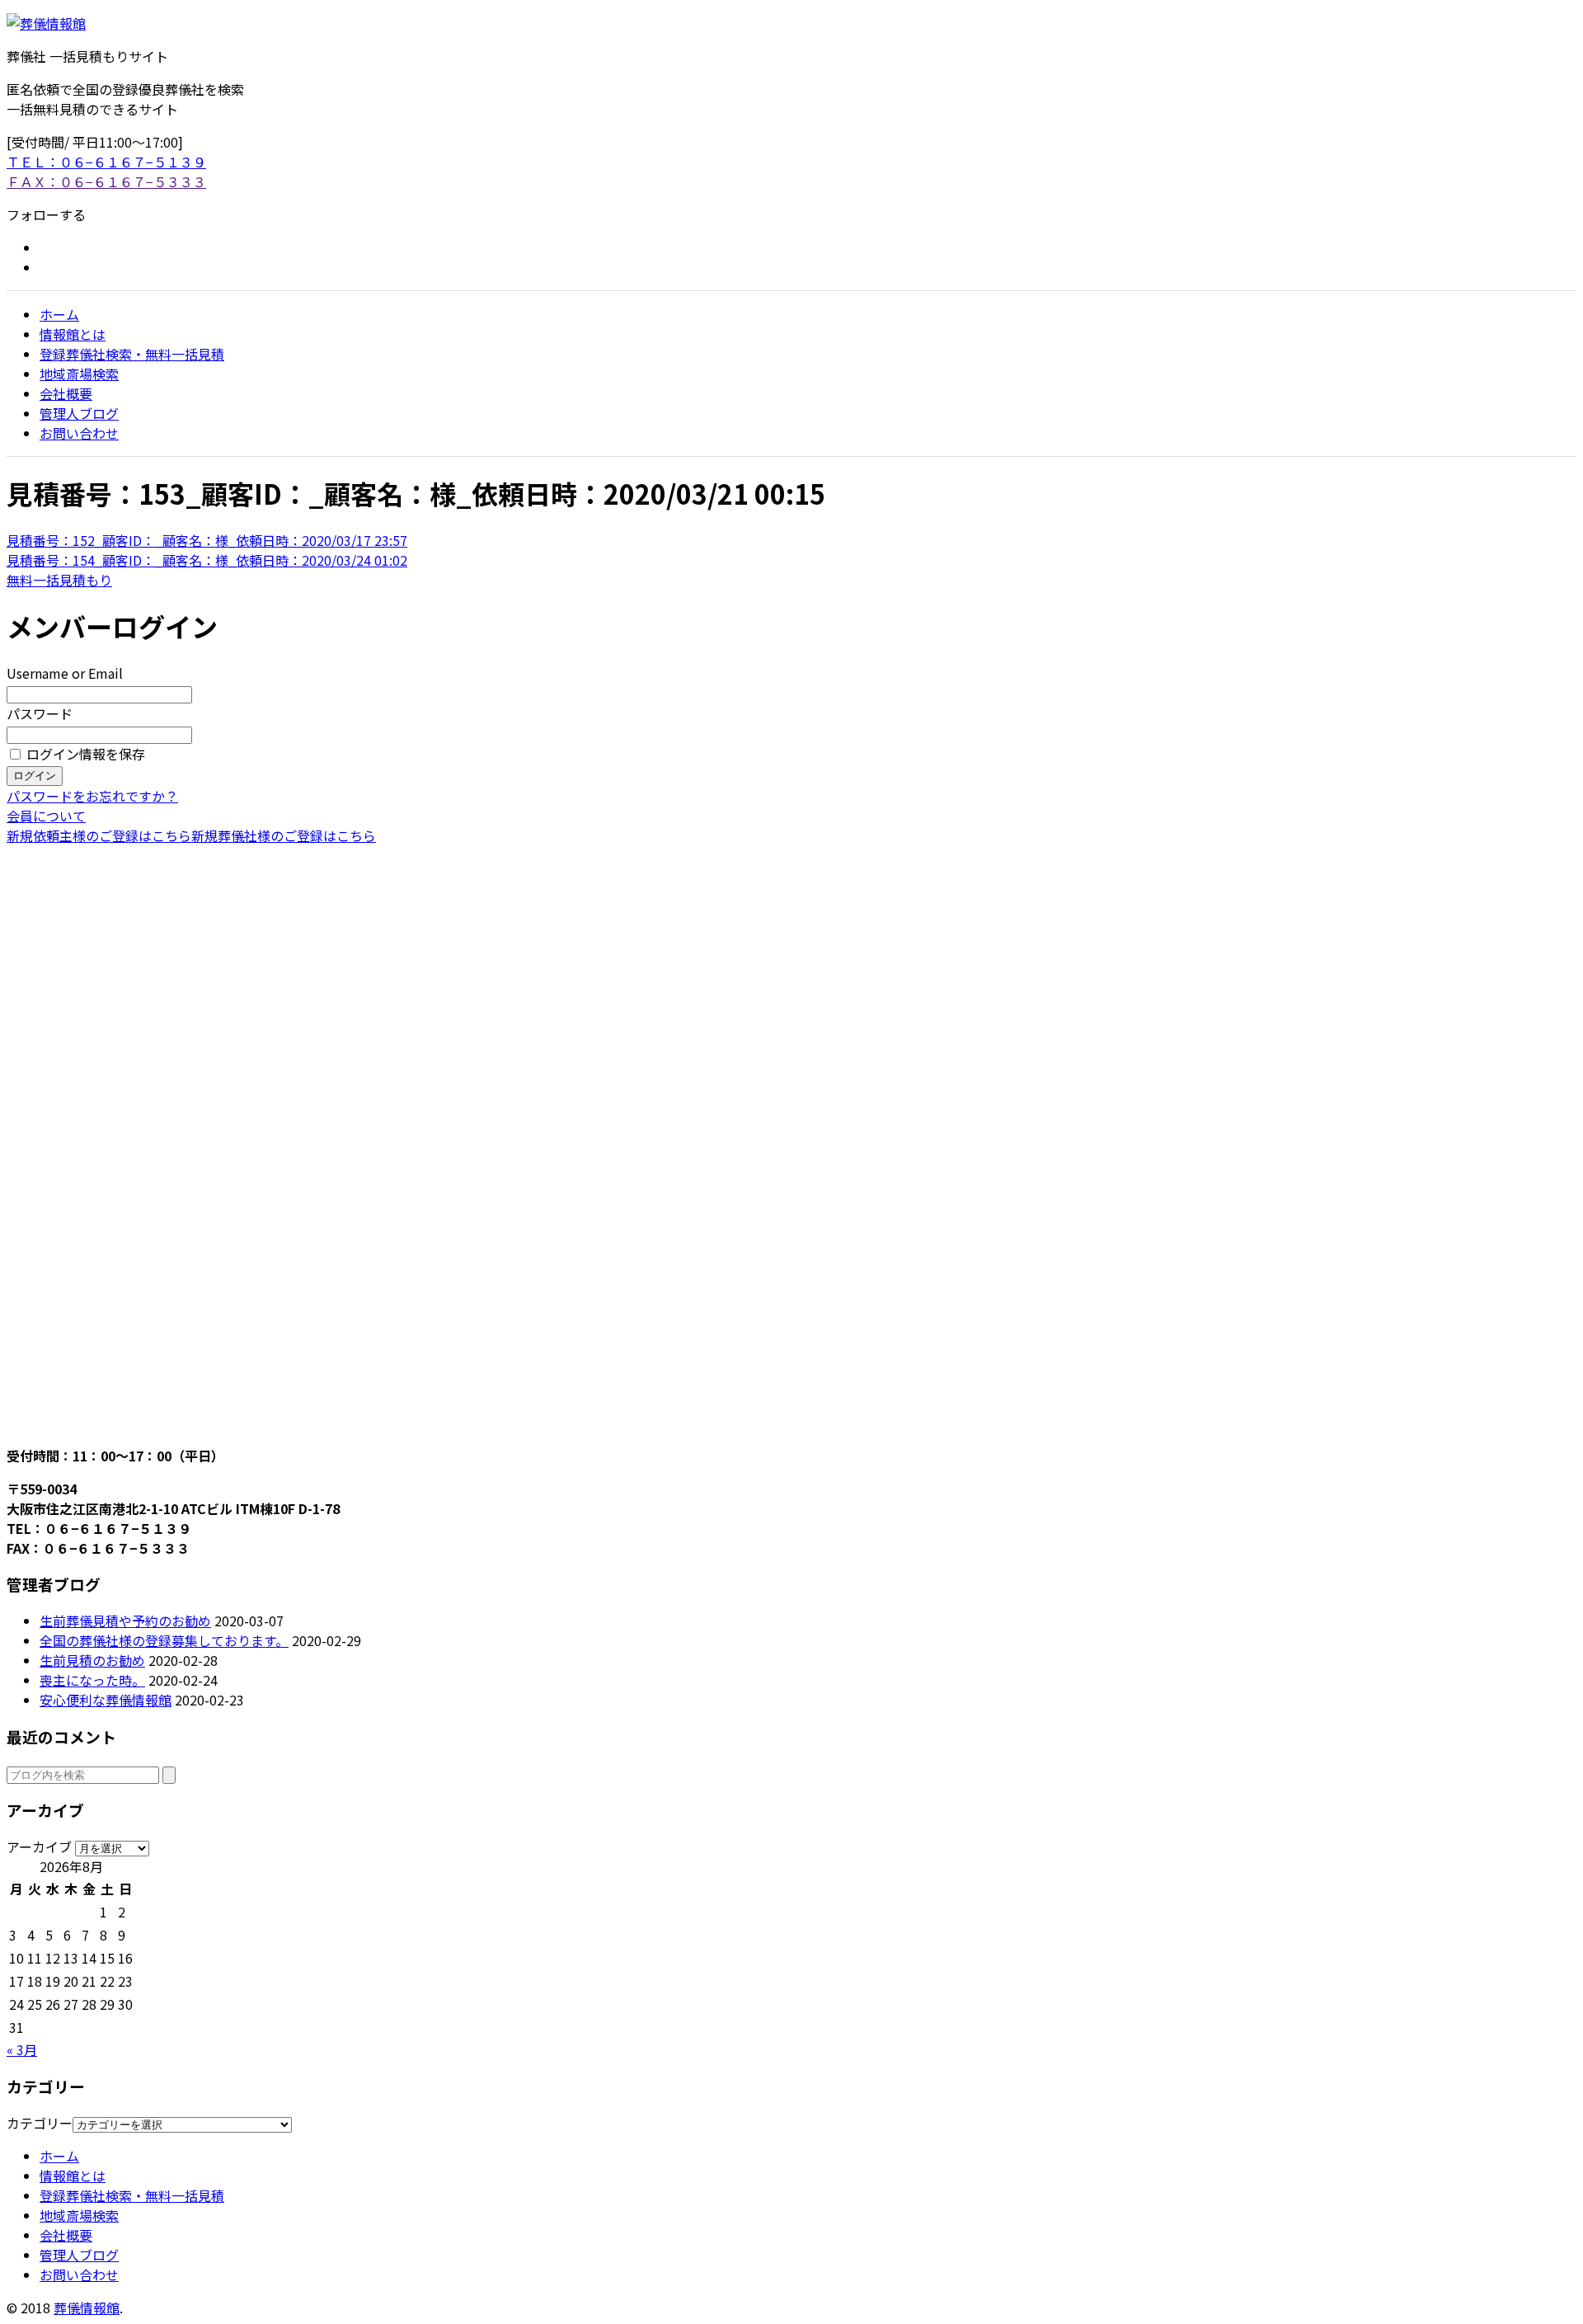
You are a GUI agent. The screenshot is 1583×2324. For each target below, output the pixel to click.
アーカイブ (39, 1846)
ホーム (59, 314)
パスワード (40, 713)
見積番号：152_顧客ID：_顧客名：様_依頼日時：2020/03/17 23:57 (207, 540)
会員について (46, 816)
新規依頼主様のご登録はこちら (99, 835)
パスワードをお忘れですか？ (92, 796)
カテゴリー (40, 2123)
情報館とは (73, 334)
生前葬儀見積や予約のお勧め (125, 1621)
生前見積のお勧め (92, 1660)
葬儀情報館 (87, 2308)
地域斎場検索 (79, 374)
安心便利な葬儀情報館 (106, 1700)
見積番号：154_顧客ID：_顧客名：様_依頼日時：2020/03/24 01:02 (207, 560)
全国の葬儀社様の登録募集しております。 (164, 1640)
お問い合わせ (79, 433)
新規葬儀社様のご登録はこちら (284, 835)
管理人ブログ (79, 413)
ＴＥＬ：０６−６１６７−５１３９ (106, 162)
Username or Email (65, 673)
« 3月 (22, 2049)
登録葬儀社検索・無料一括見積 (132, 354)
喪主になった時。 (92, 1680)
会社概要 (66, 393)
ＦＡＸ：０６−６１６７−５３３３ (106, 181)
